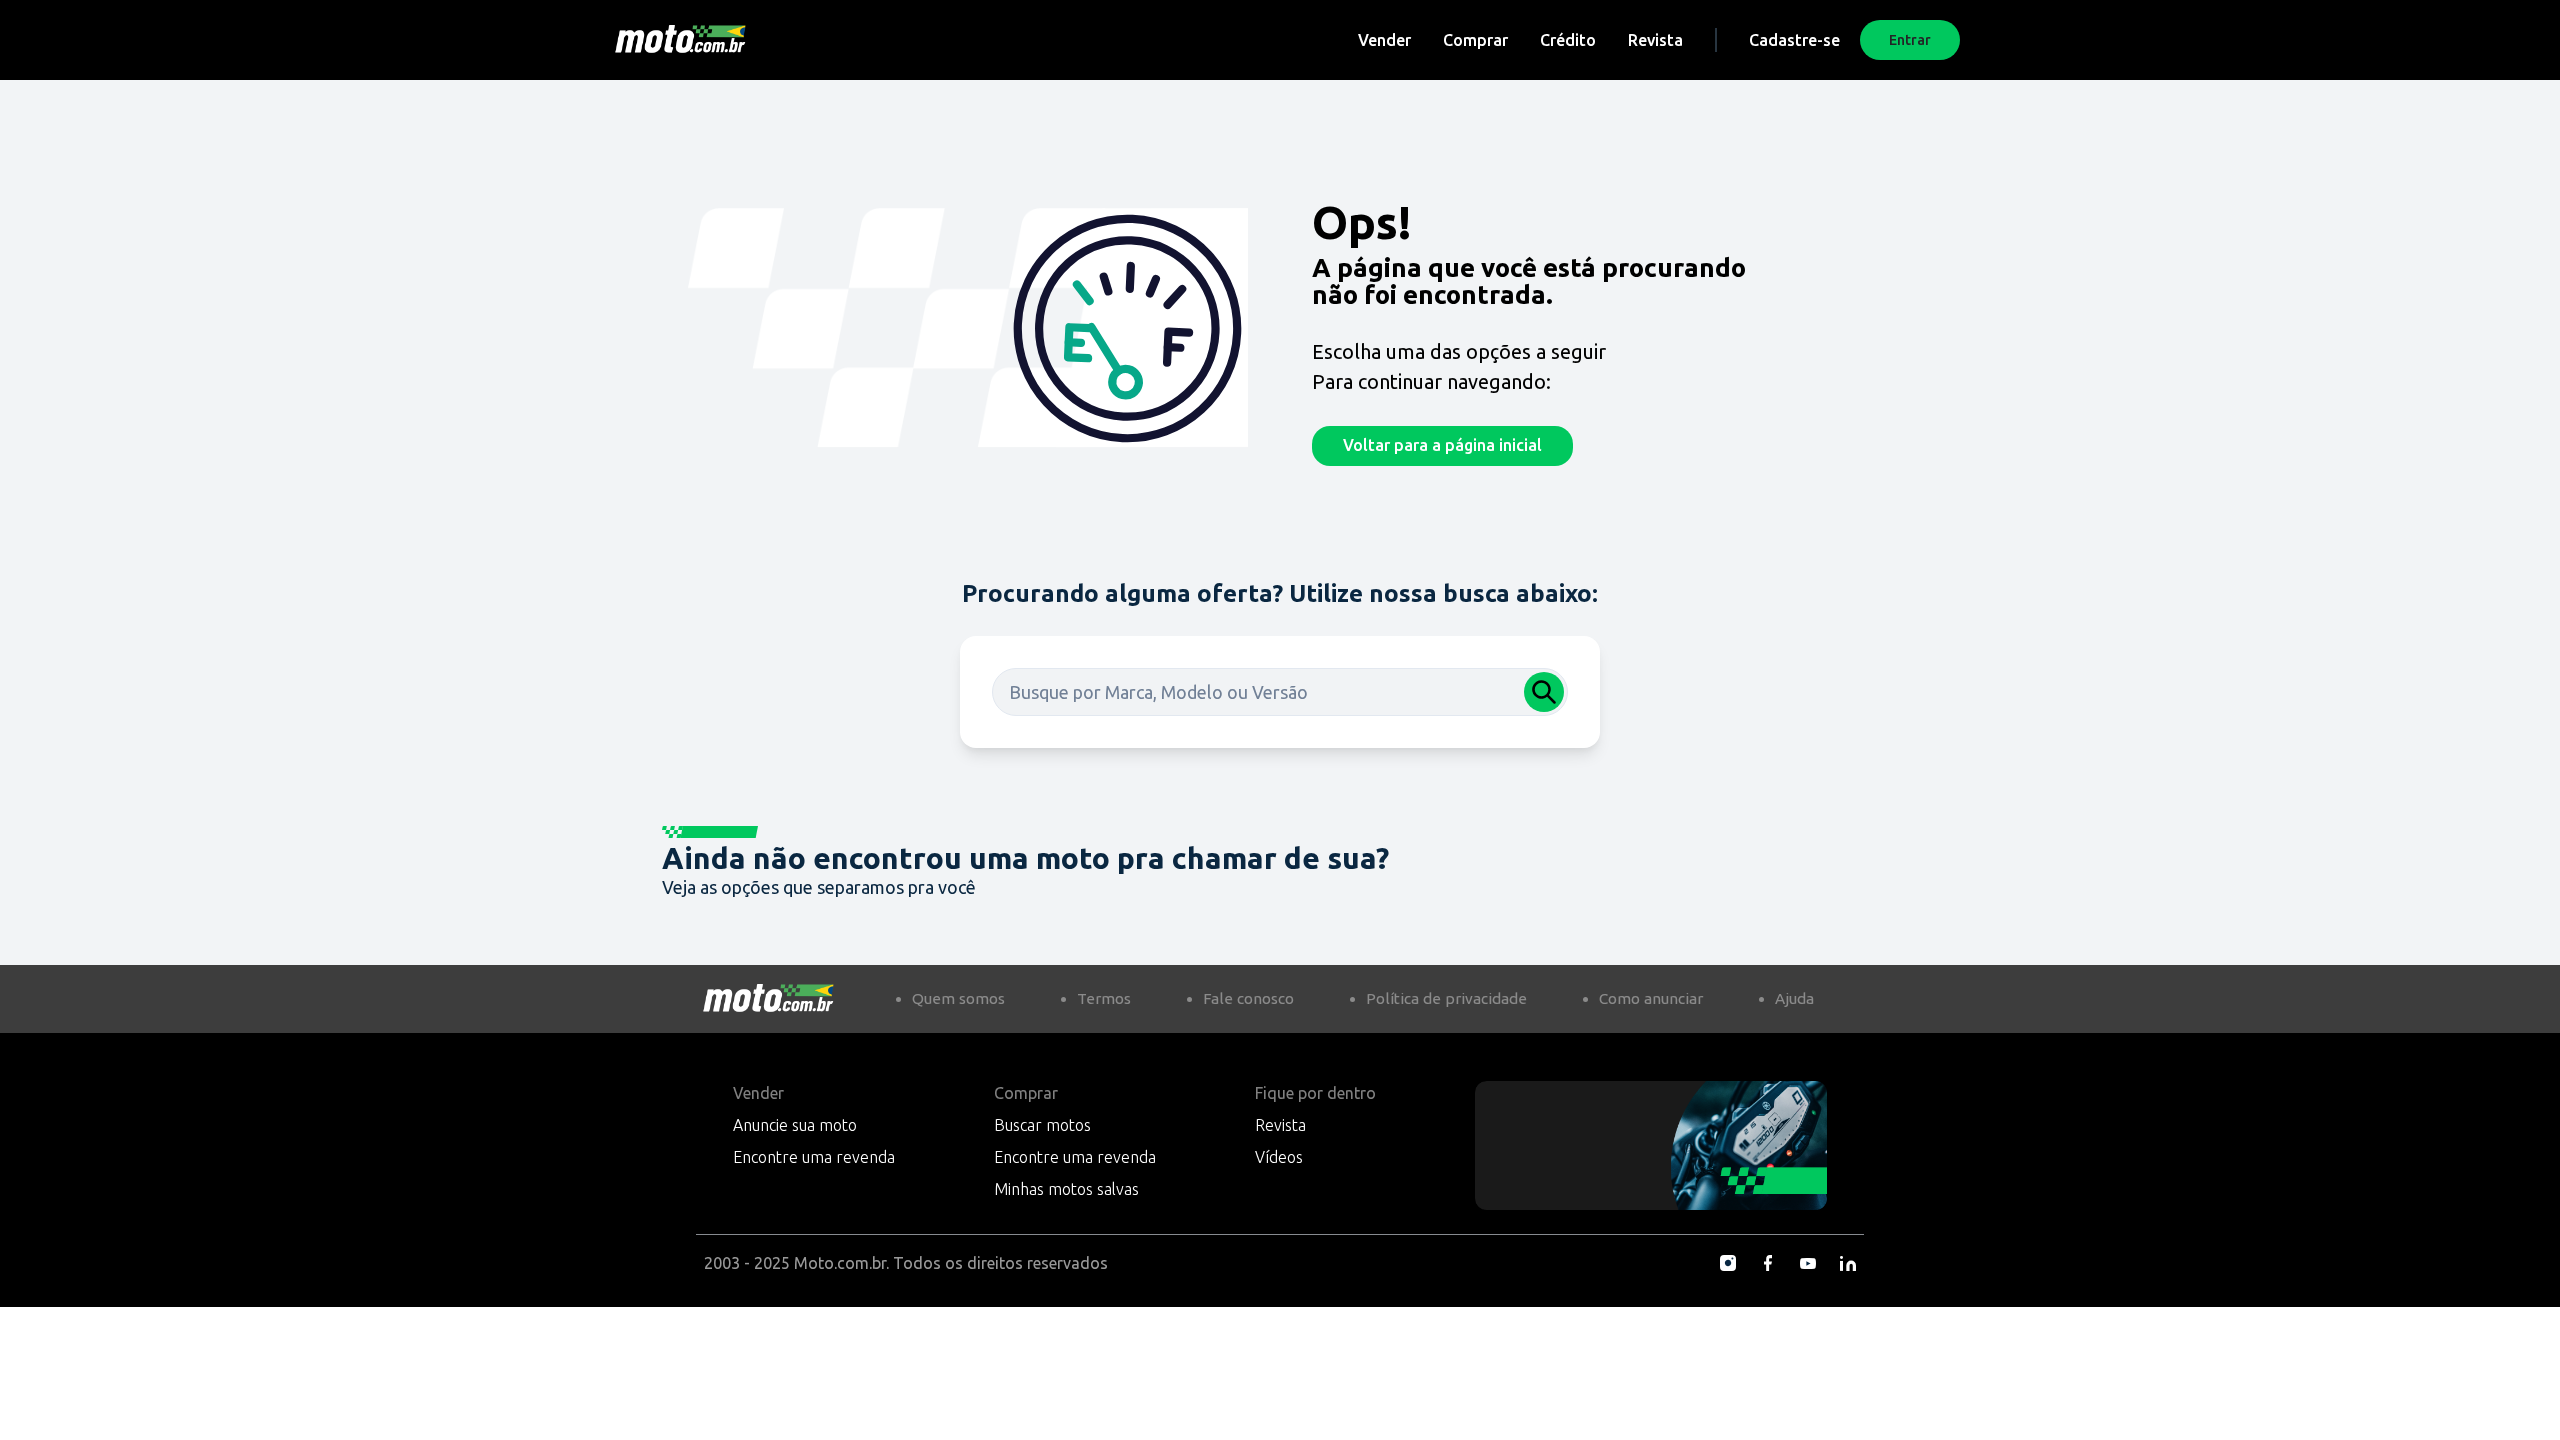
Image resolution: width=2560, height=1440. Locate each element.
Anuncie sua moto (795, 1125)
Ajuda (1794, 998)
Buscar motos (1042, 1125)
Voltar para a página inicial (1442, 445)
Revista (1655, 40)
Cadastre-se (1794, 40)
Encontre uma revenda (814, 1157)
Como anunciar (1651, 998)
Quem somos (958, 998)
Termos (1104, 998)
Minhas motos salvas (1066, 1189)
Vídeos (1279, 1157)
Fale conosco (1248, 998)
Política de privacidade (1446, 998)
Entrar (1910, 40)
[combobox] (1280, 692)
